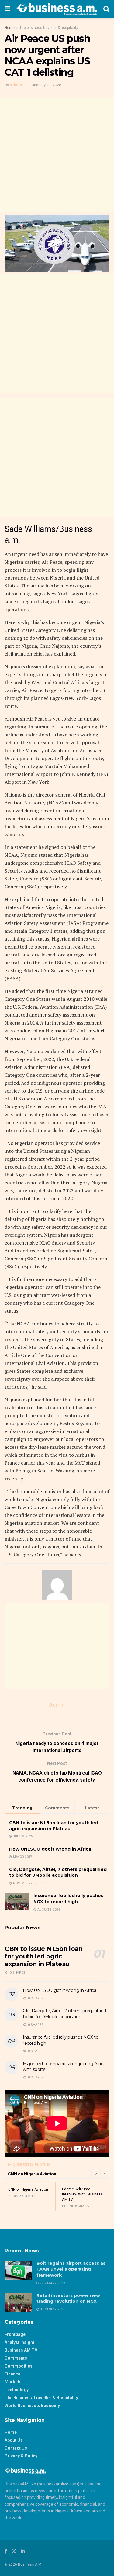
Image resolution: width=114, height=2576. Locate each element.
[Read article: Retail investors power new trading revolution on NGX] (18, 2302)
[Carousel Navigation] (100, 2174)
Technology (17, 2390)
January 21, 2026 (47, 85)
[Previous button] (96, 2174)
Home (10, 28)
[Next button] (105, 2174)
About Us (14, 2440)
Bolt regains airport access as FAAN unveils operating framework (71, 2269)
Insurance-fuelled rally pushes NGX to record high (68, 1899)
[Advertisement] (57, 155)
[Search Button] (106, 9)
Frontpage (15, 2334)
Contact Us (16, 2448)
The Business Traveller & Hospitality (41, 2398)
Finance (12, 2374)
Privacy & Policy (21, 2456)
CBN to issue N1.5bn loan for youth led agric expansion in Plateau (54, 1826)
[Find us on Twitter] (14, 2551)
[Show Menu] (7, 9)
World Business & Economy (32, 2406)
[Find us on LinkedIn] (23, 2551)
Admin (16, 85)
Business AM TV (21, 2350)
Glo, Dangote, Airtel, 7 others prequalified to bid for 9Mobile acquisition (58, 1872)
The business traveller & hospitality (49, 28)
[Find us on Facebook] (6, 2551)
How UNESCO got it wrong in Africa (50, 1849)
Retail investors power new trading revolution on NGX (68, 2299)
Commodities (19, 2366)
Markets (13, 2382)
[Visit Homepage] (57, 9)
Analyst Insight (19, 2342)
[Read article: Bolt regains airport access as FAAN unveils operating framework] (18, 2270)
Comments (16, 2358)
